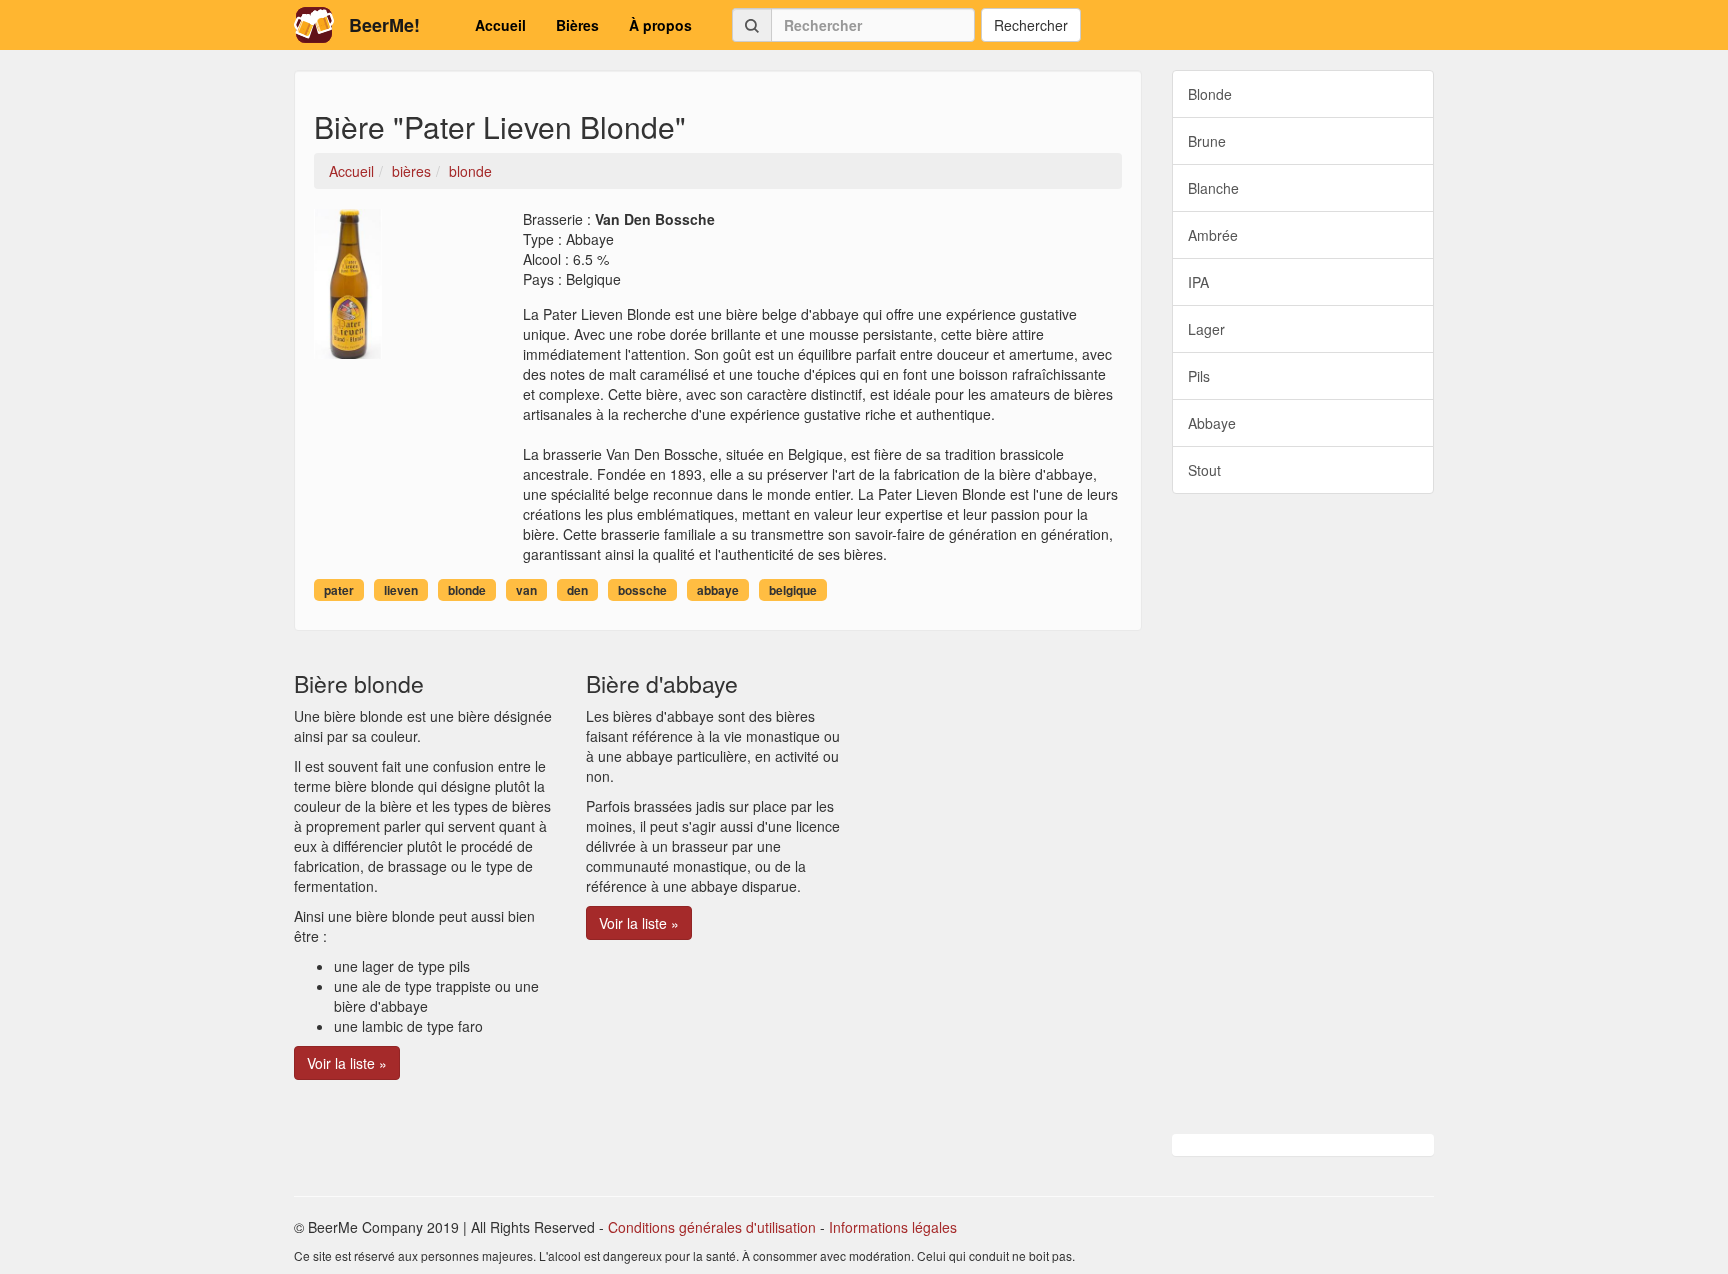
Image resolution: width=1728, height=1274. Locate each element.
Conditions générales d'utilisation (712, 1227)
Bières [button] (577, 25)
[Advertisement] (1303, 814)
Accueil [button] (500, 25)
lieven (401, 590)
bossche (642, 590)
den (577, 590)
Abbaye (1212, 423)
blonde (467, 590)
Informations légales (893, 1227)
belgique (793, 590)
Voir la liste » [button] (347, 1063)
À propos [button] (660, 25)
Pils (1199, 376)
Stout (1204, 470)
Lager (1206, 329)
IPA (1198, 282)
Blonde (1210, 94)
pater (339, 590)
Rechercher (1031, 25)
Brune (1207, 141)
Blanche (1213, 188)
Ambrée (1213, 235)
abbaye (718, 590)
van (526, 590)
